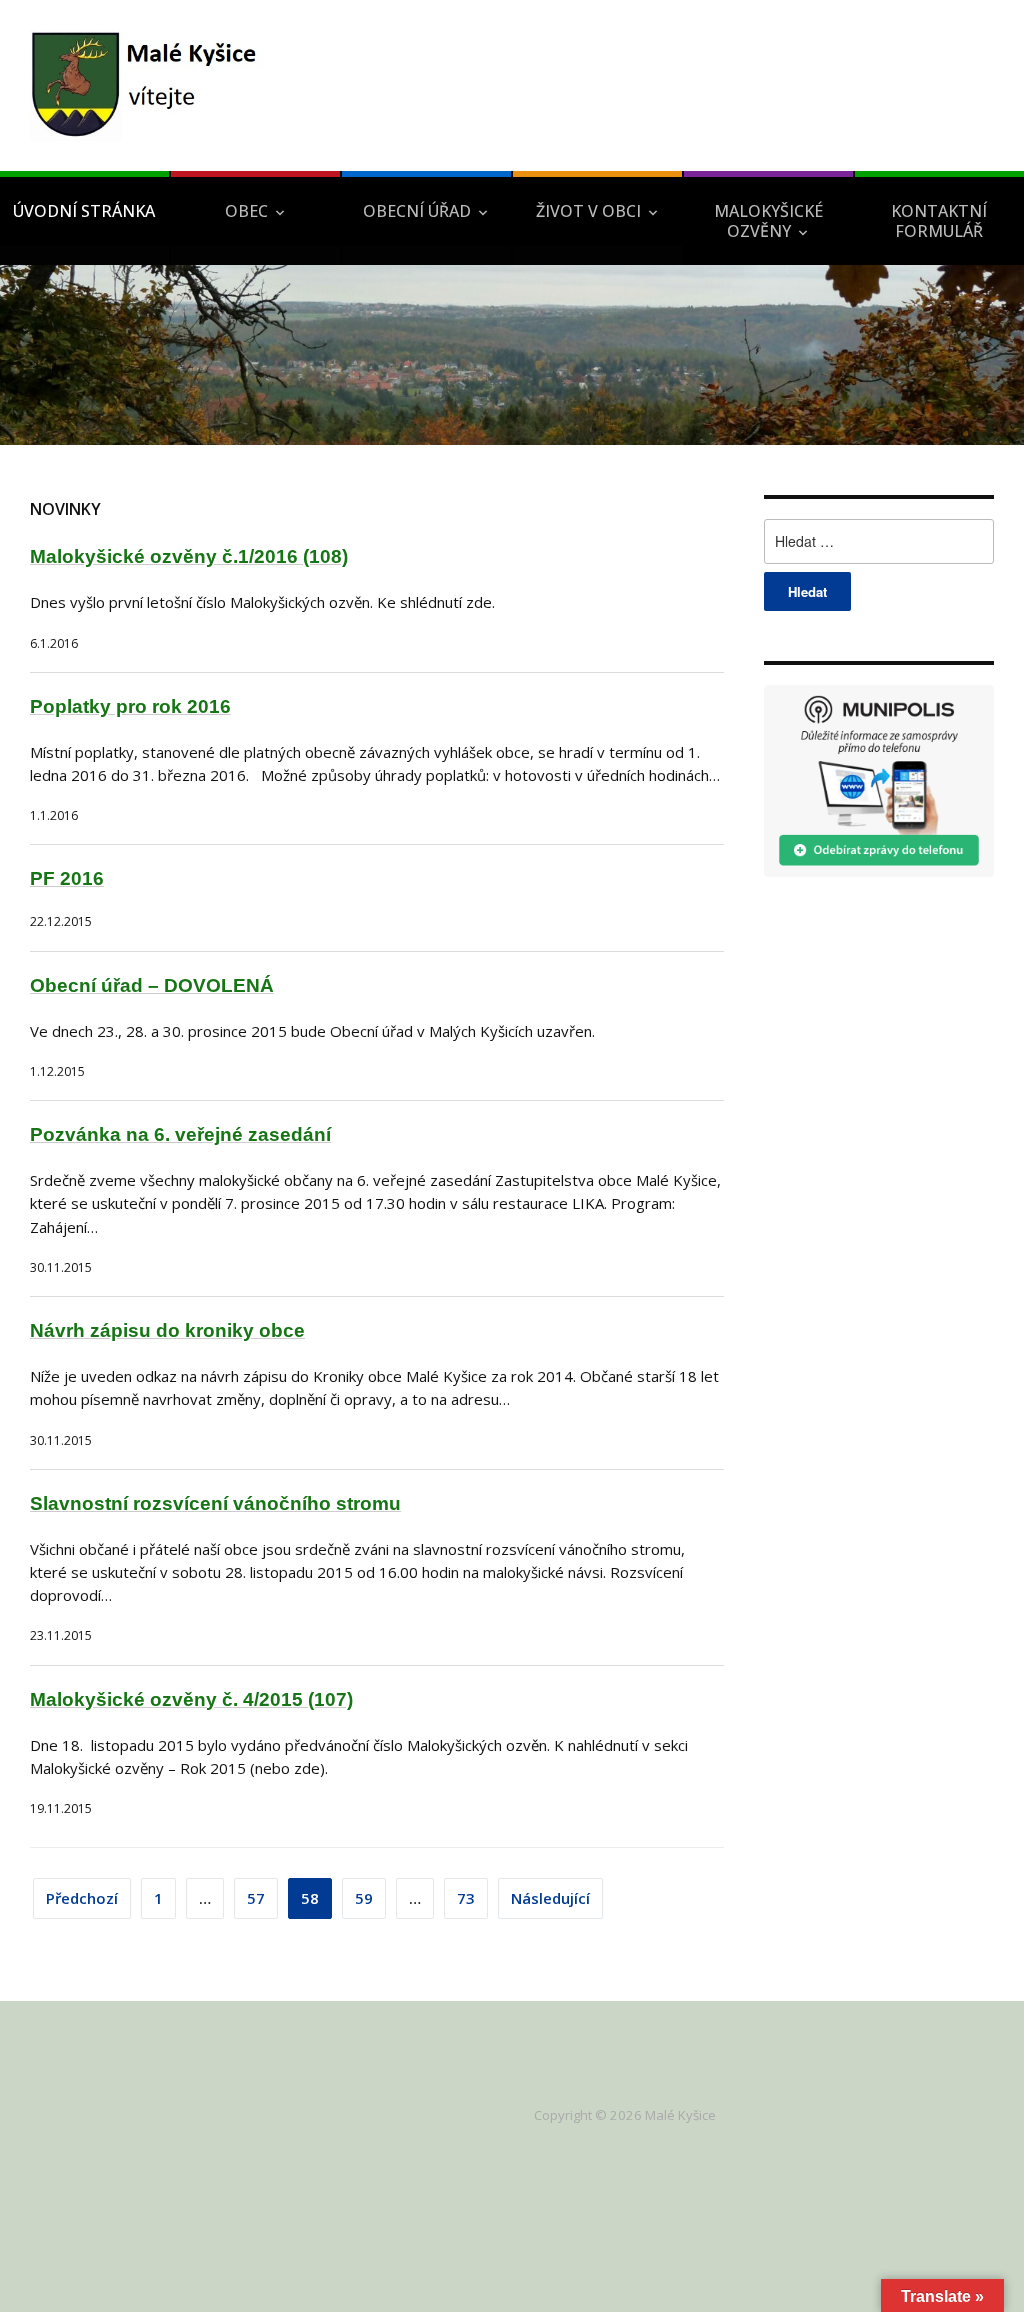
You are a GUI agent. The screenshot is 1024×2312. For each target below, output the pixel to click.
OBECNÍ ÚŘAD (417, 211)
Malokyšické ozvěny (768, 221)
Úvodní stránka (84, 211)
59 (364, 1898)
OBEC (246, 211)
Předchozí (82, 1898)
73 (466, 1898)
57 (256, 1898)
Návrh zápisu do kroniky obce (167, 1330)
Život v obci (588, 211)
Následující (550, 1898)
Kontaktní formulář (939, 221)
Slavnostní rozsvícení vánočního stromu (215, 1503)
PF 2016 (67, 878)
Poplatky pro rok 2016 (130, 706)
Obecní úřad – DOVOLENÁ (152, 985)
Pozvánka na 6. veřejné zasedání (180, 1134)
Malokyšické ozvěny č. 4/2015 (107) (191, 1699)
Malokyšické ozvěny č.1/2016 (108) (189, 556)
